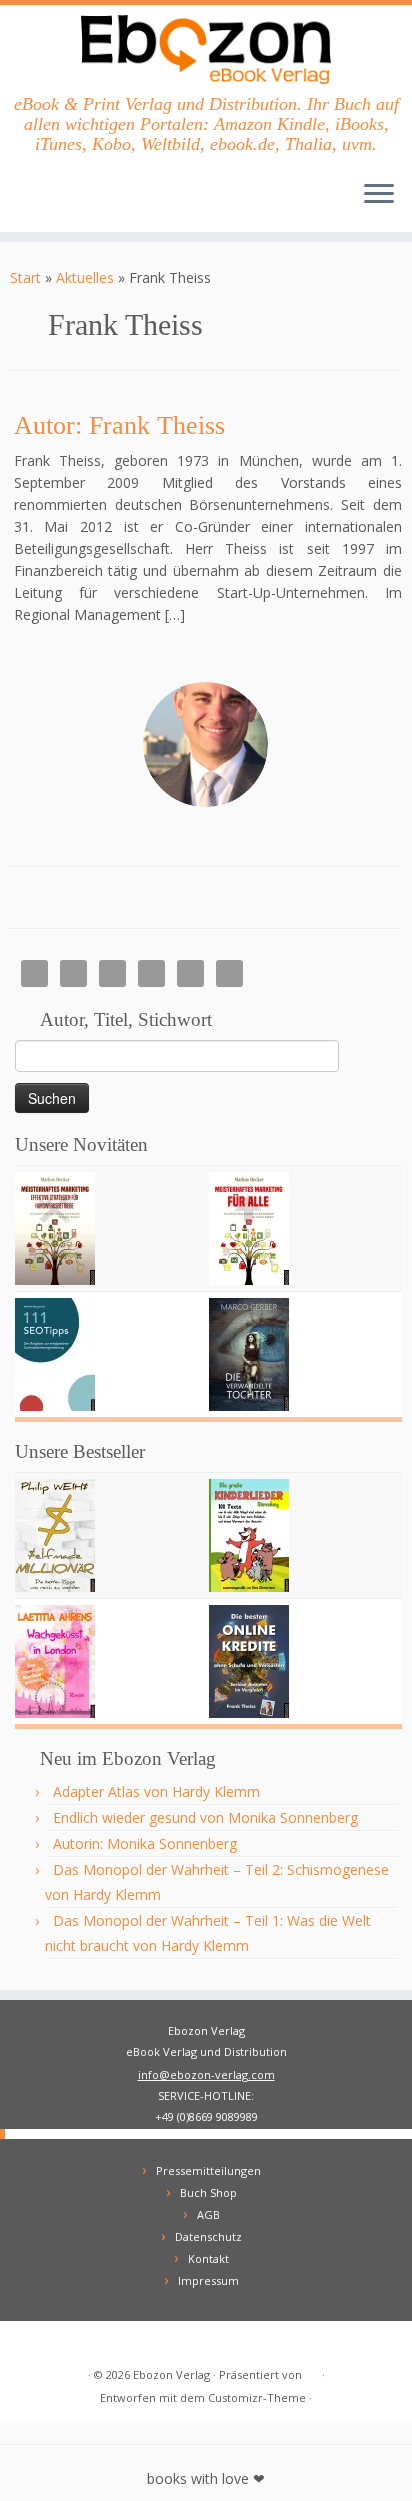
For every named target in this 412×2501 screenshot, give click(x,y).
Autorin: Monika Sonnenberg (145, 1843)
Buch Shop (208, 2192)
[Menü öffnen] (379, 196)
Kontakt (208, 2258)
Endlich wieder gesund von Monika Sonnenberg (205, 1817)
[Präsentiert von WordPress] (312, 2371)
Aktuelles (85, 277)
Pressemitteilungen (208, 2170)
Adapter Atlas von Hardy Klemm (156, 1791)
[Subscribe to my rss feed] (31, 2343)
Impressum (208, 2280)
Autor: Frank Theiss (119, 425)
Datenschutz (208, 2236)
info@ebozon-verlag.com (206, 2074)
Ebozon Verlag (171, 2374)
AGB (208, 2214)
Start (25, 277)
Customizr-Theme (257, 2397)
